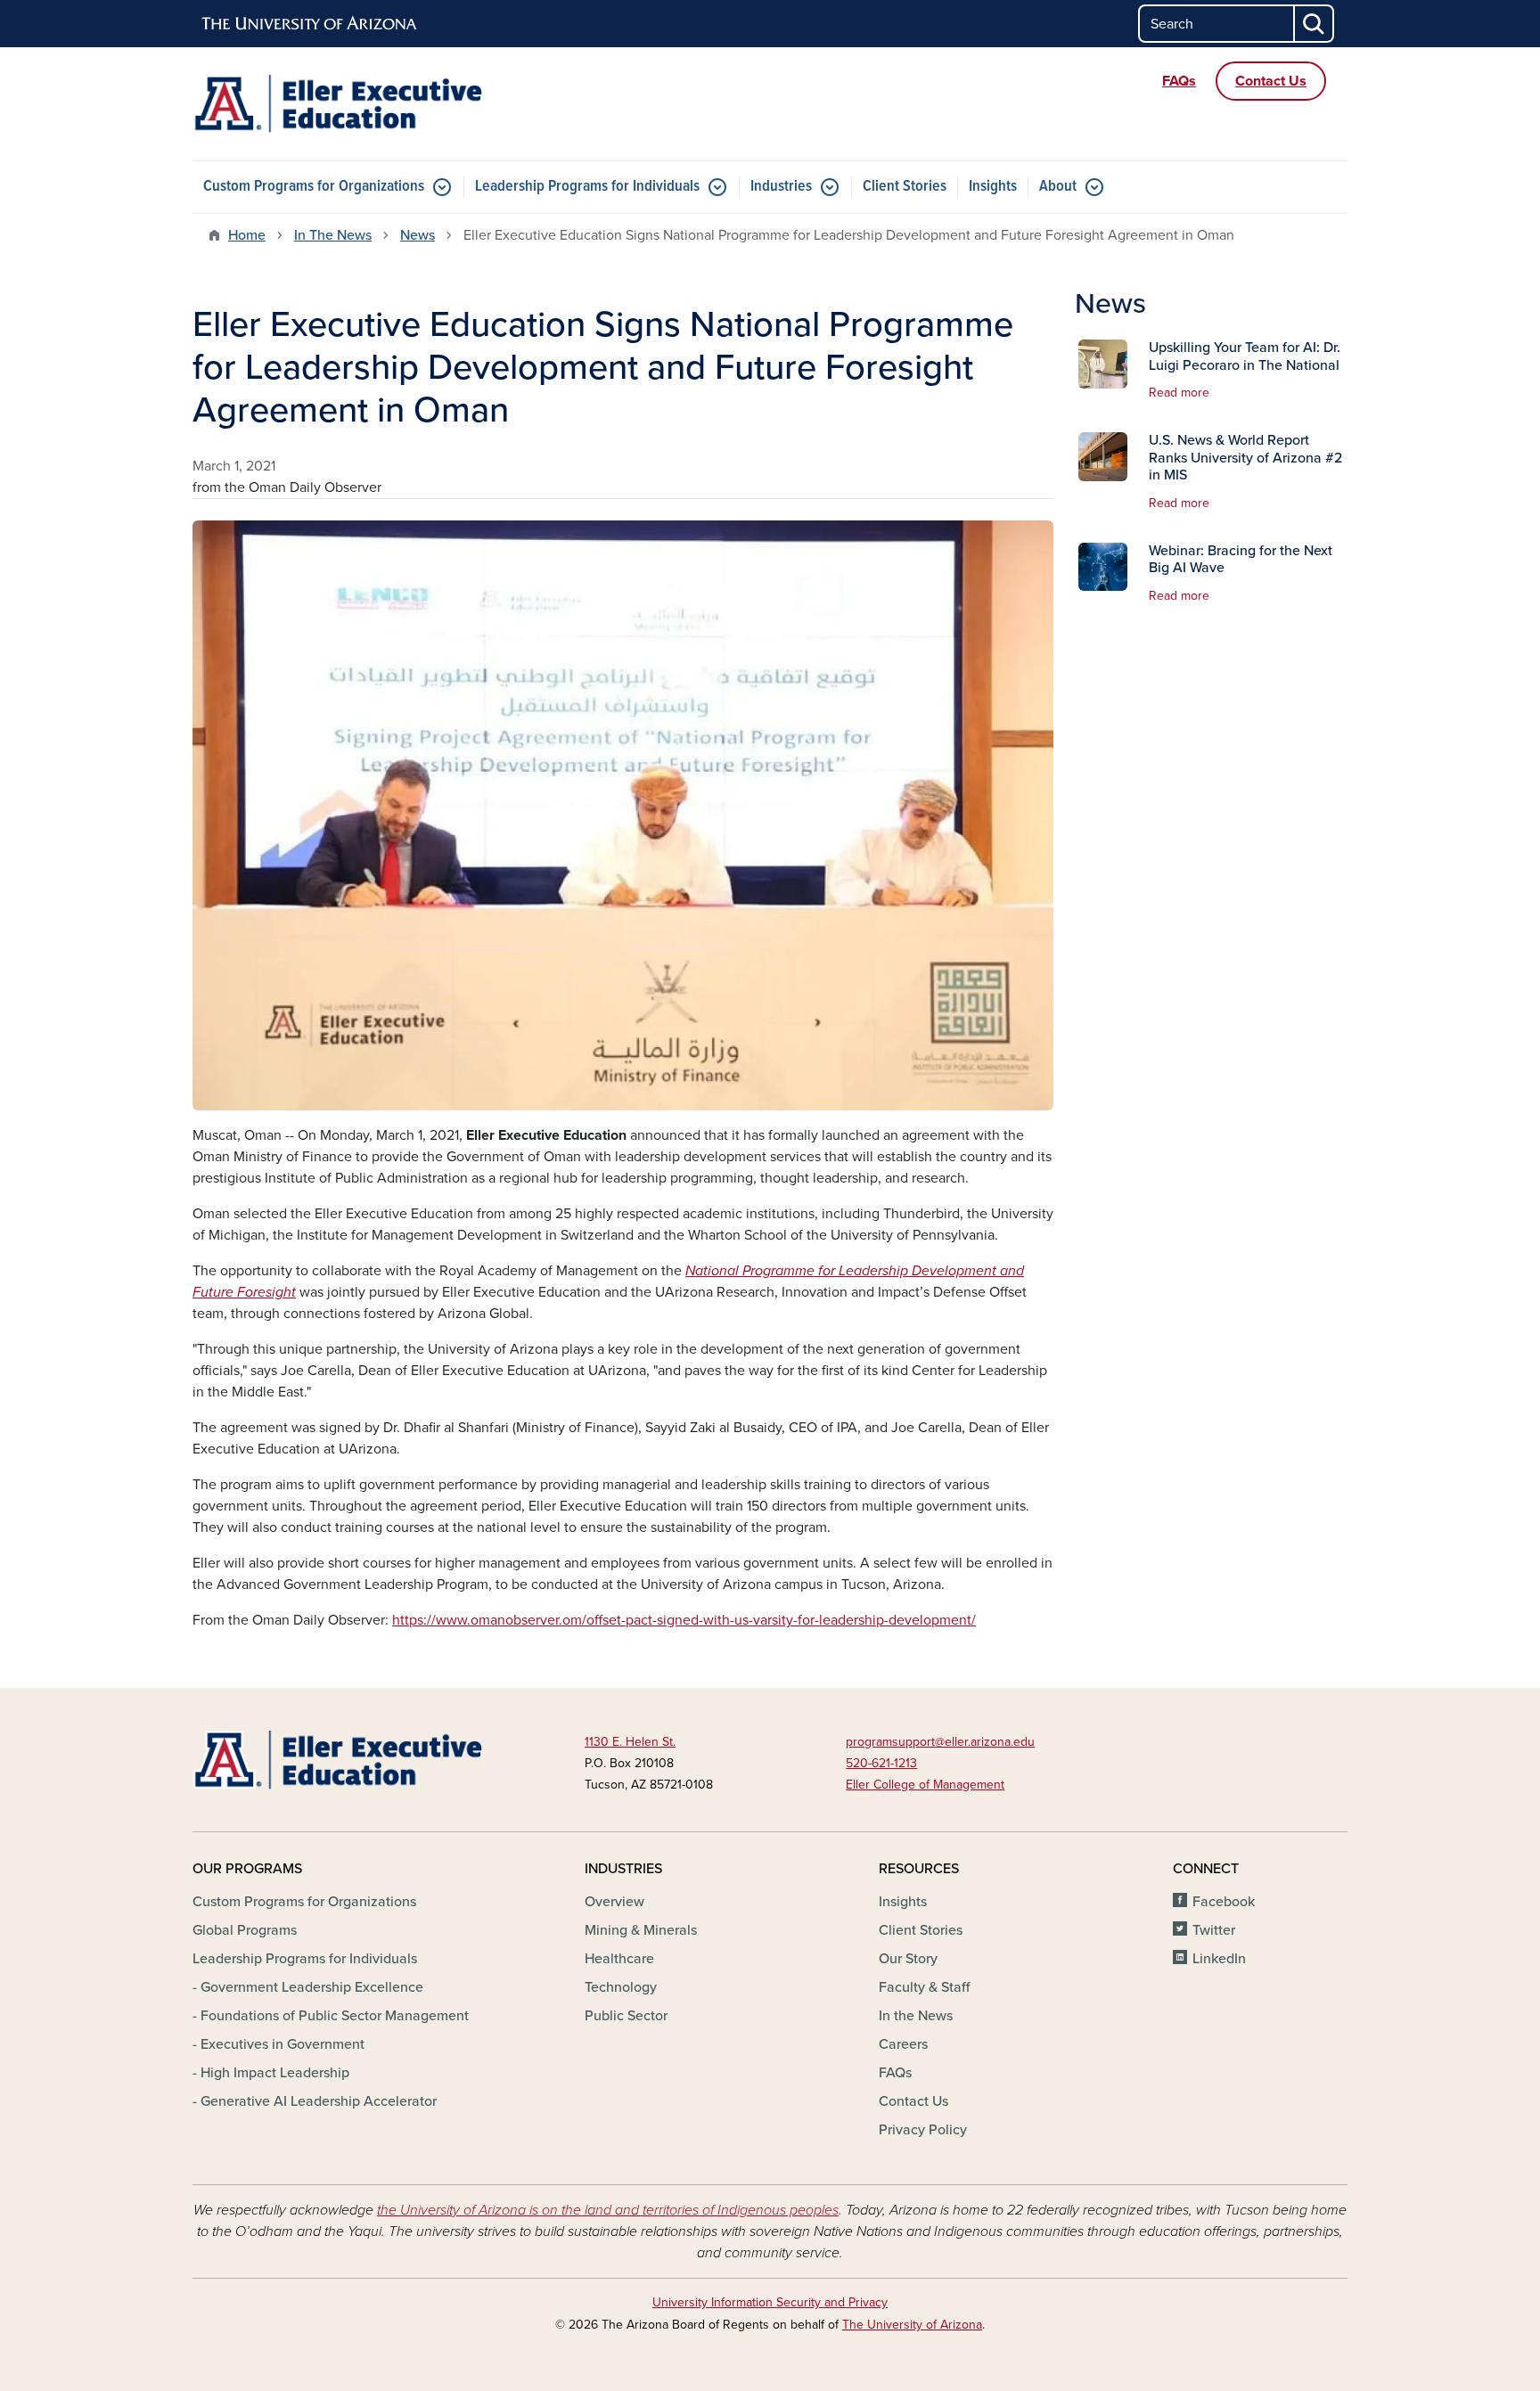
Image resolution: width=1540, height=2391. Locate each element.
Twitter (1214, 1930)
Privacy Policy (923, 2130)
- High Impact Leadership (271, 2073)
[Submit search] (1315, 24)
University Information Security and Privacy (770, 2302)
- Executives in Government (279, 2044)
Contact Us (913, 2101)
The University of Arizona (912, 2325)
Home (247, 235)
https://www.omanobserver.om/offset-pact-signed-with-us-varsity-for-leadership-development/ (684, 1620)
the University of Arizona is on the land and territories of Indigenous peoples (608, 2210)
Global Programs (245, 1930)
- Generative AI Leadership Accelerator (315, 2101)
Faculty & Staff (924, 1987)
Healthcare (619, 1959)
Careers (903, 2044)
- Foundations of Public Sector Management (331, 2016)
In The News (333, 235)
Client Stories (905, 187)
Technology (621, 1987)
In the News (916, 2016)
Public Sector (626, 2016)
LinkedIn (1219, 1959)
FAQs (895, 2073)
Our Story (908, 1959)
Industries (781, 187)
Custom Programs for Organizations (314, 187)
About (1058, 187)
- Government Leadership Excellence (308, 1987)
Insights (993, 187)
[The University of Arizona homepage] (310, 24)
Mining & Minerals (641, 1930)
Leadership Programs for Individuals (587, 187)
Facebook (1224, 1902)
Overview (614, 1902)
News (418, 235)
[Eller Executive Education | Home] (378, 104)
